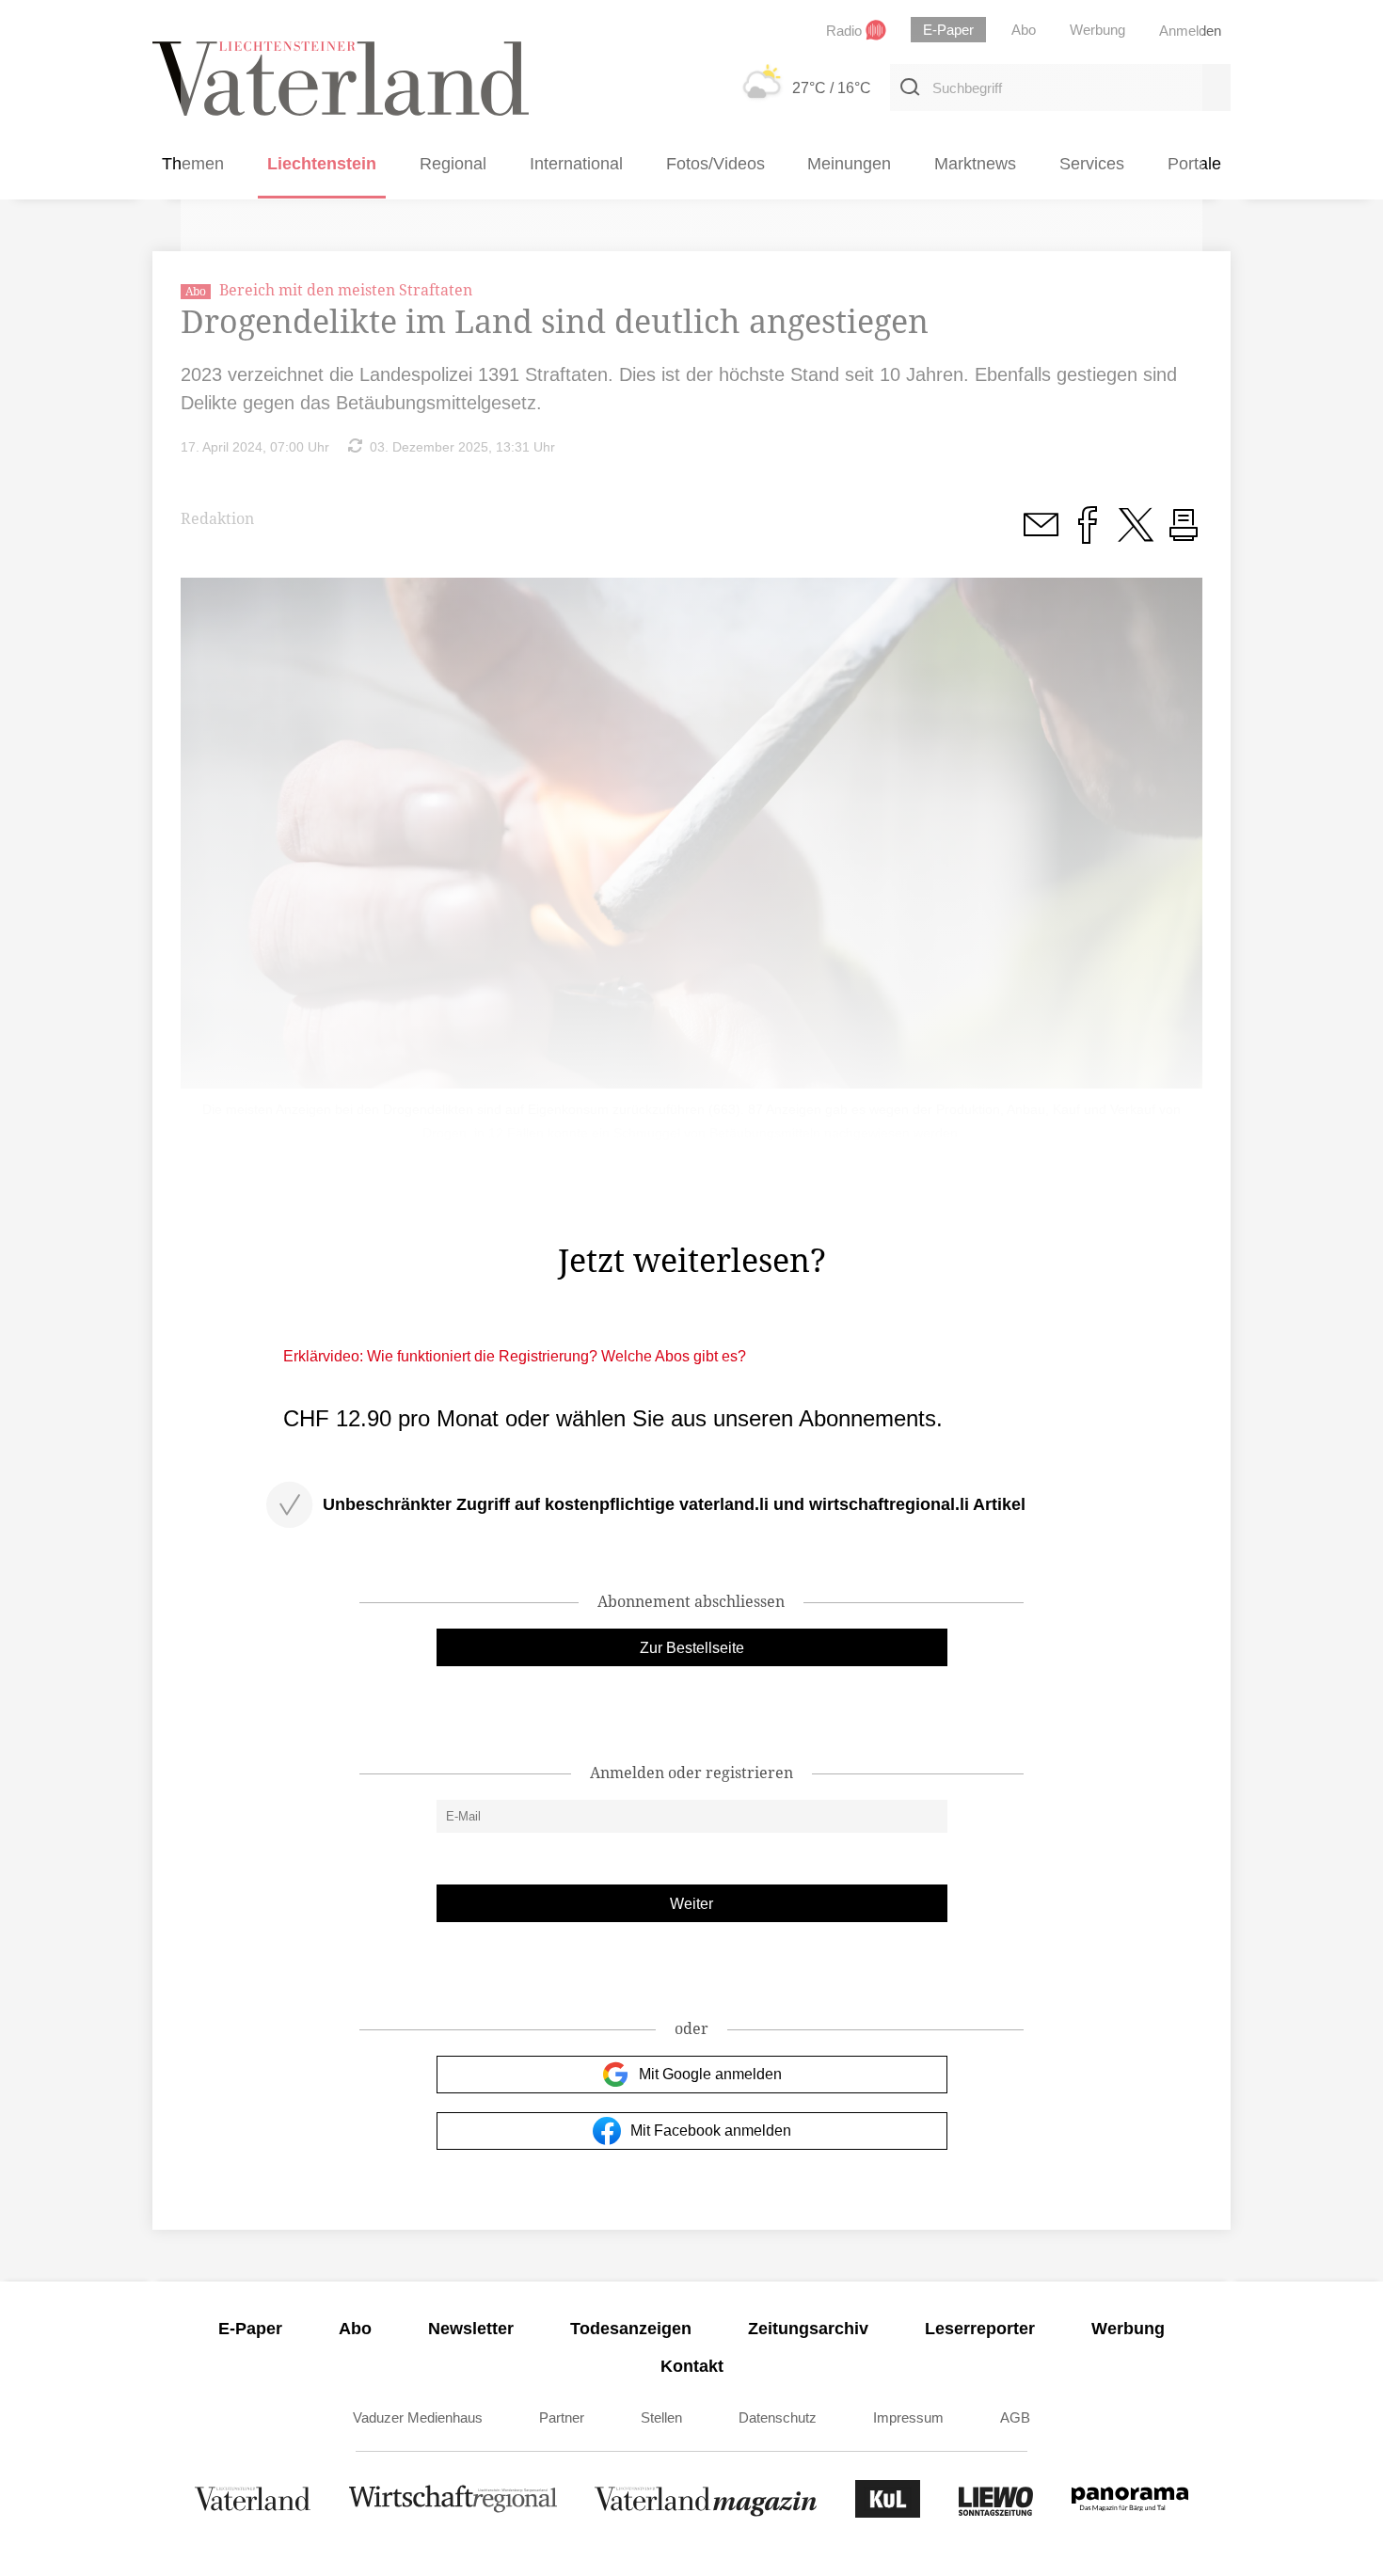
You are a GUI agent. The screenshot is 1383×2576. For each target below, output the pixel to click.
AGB (1015, 2417)
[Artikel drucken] (1184, 535)
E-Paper (250, 2329)
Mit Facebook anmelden (711, 2131)
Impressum (908, 2417)
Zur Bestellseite (692, 1648)
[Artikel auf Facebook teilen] (1088, 535)
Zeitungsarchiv (808, 2329)
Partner (562, 2417)
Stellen (661, 2417)
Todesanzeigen (631, 2329)
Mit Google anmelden (710, 2074)
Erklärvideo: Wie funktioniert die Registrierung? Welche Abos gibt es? (515, 1356)
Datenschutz (778, 2417)
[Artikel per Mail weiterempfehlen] (1041, 535)
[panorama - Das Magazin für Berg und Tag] (1130, 2512)
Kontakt (692, 2366)
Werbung (1128, 2329)
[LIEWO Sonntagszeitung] (996, 2512)
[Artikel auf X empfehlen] (1136, 535)
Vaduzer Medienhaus (418, 2417)
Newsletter (471, 2329)
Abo (355, 2329)
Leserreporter (980, 2329)
